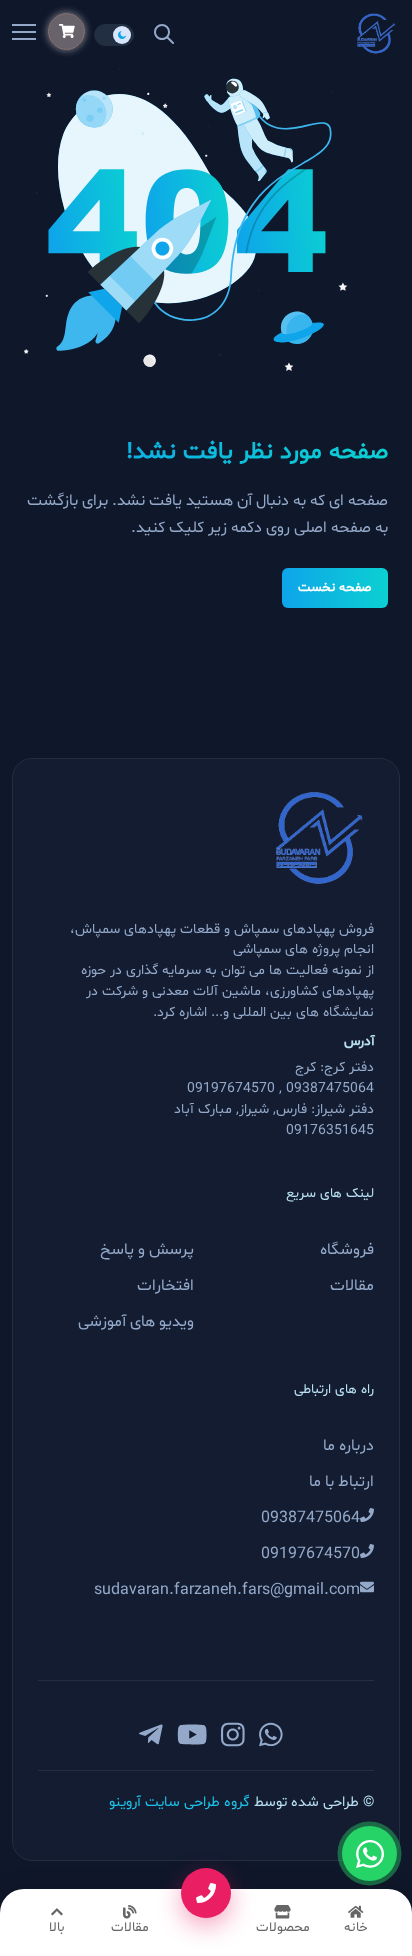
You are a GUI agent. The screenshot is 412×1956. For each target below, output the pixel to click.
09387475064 (310, 1518)
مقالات (352, 1286)
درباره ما (348, 1446)
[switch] (114, 35)
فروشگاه (347, 1250)
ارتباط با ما (341, 1482)
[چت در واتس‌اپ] (369, 1853)
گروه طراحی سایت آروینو (181, 1802)
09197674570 (310, 1554)
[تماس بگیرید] (206, 1893)
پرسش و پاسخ (147, 1250)
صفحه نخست (335, 588)
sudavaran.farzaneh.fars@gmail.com (227, 1590)
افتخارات (165, 1286)
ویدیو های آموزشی (136, 1322)
